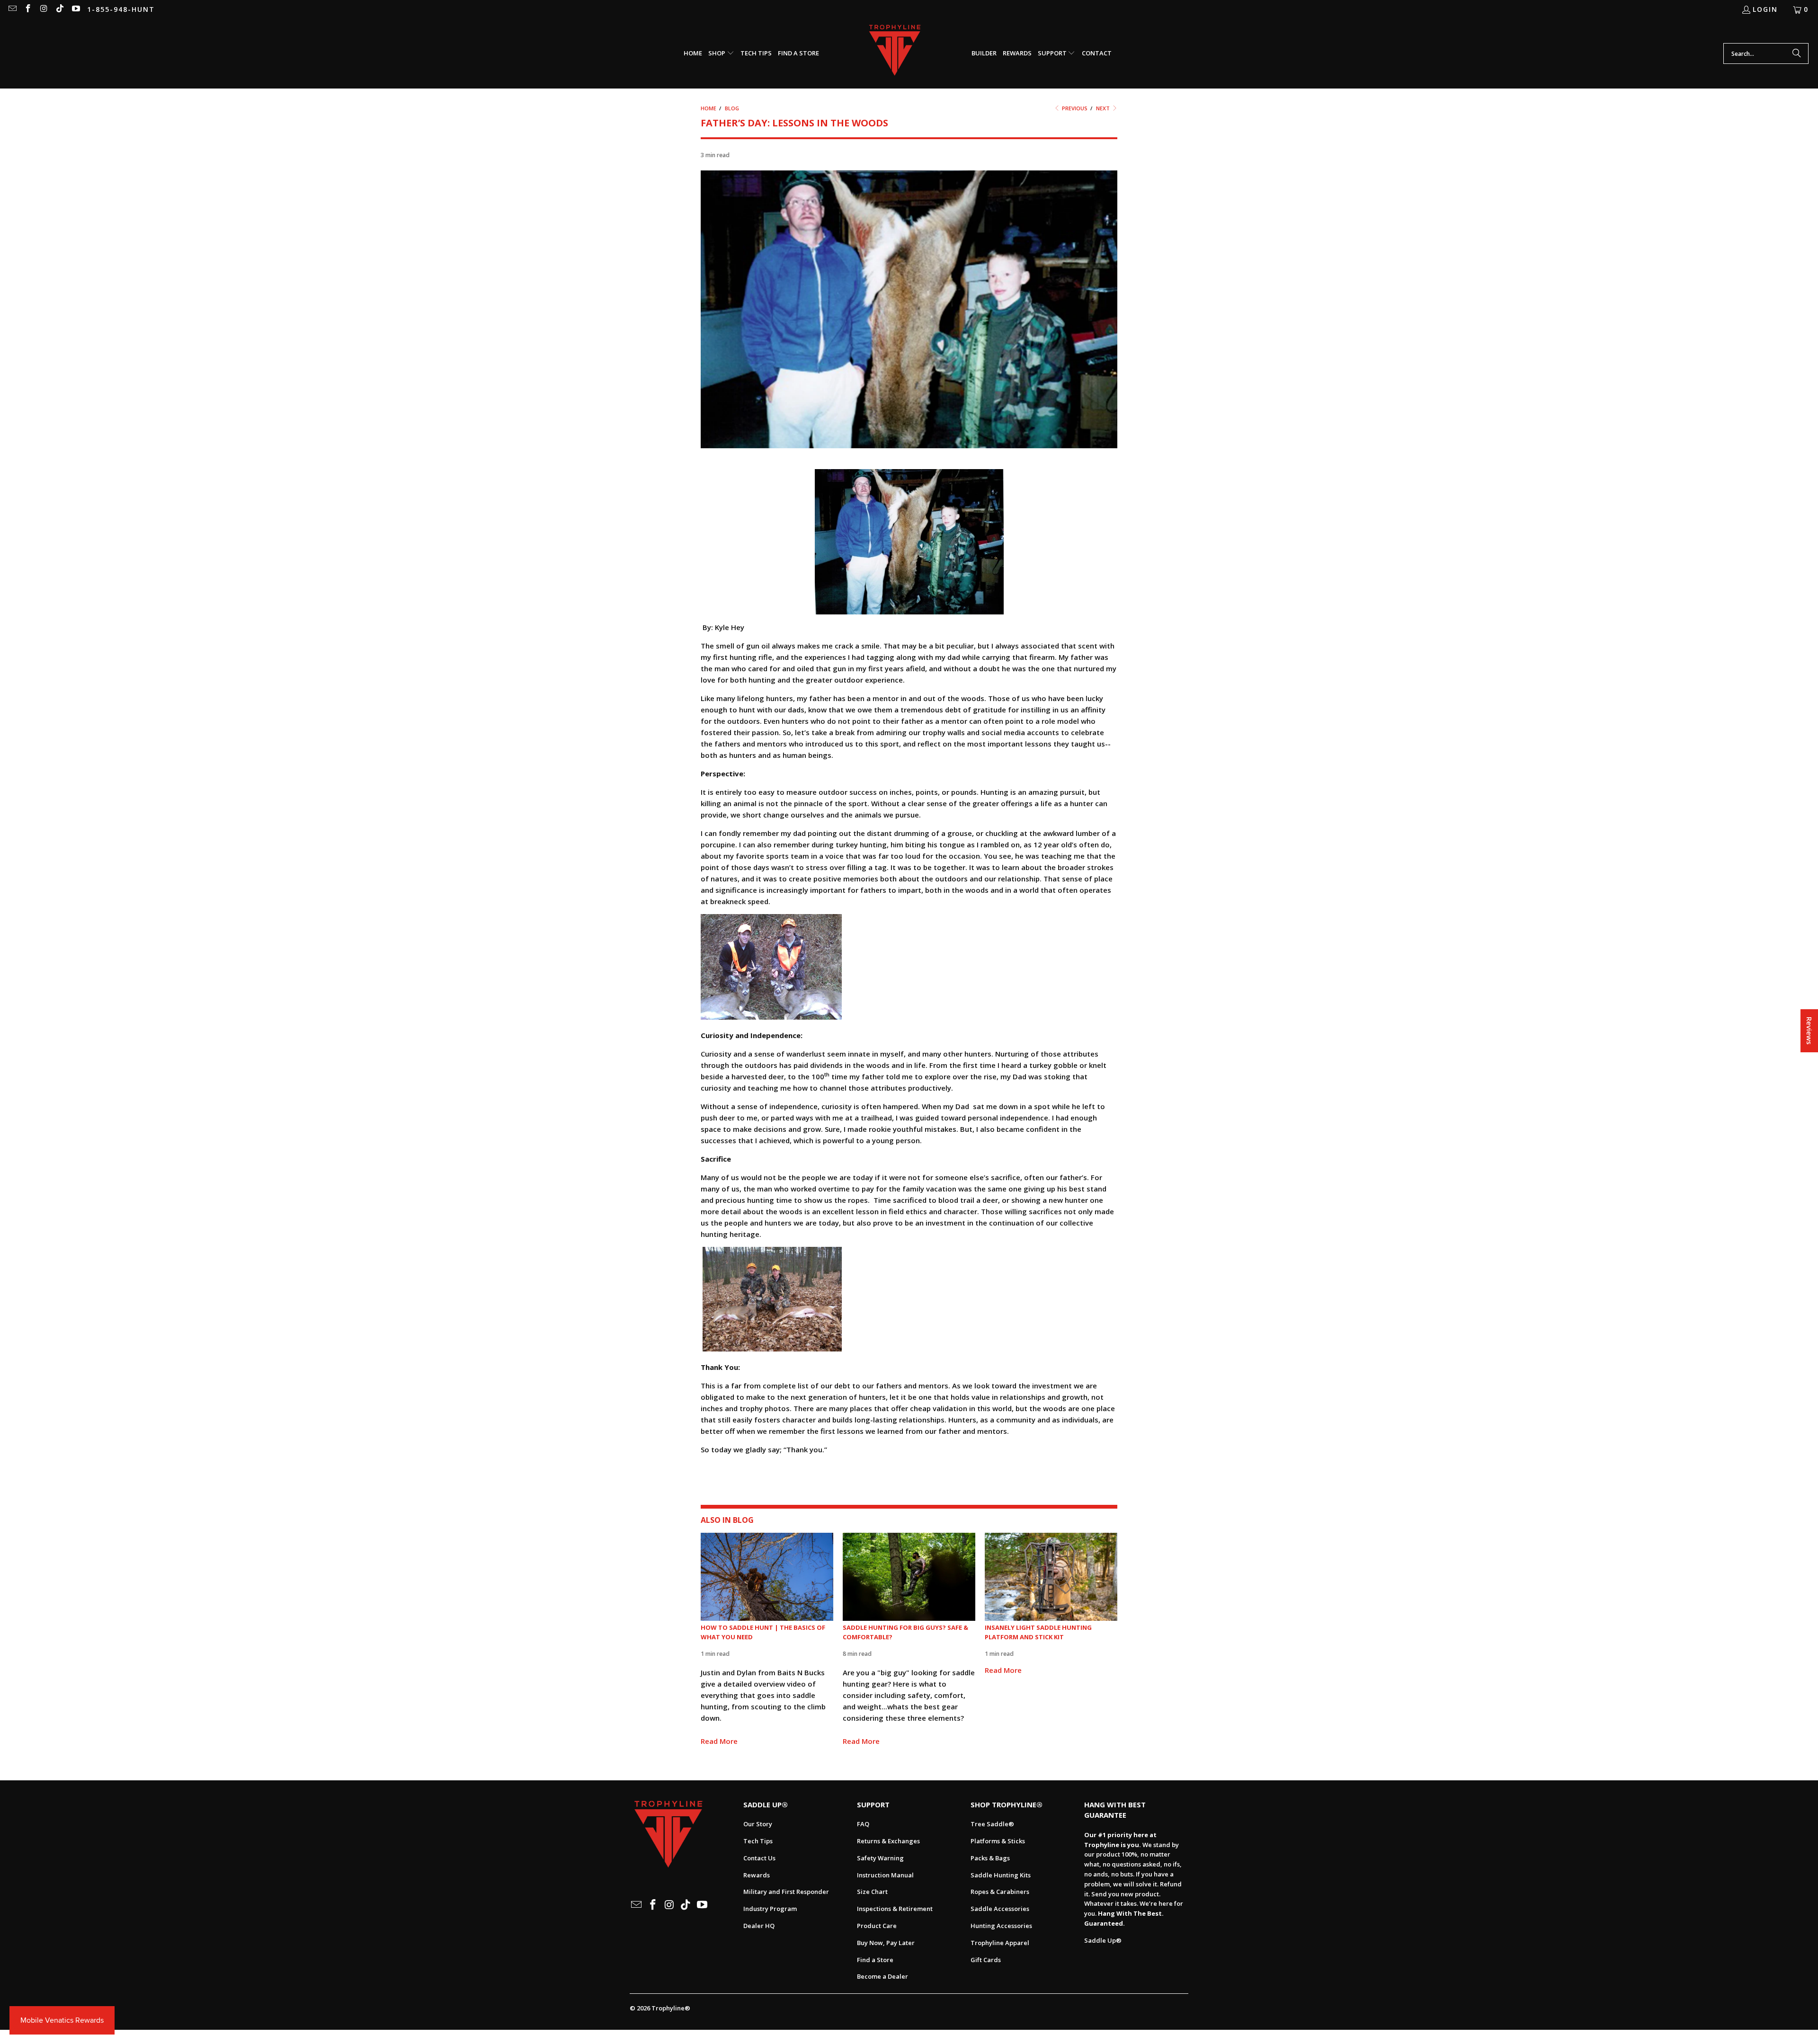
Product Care (877, 1926)
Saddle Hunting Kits (1001, 1875)
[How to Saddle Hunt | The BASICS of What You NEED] (767, 1577)
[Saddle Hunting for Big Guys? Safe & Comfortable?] (909, 1577)
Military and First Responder (786, 1892)
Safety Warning (880, 1858)
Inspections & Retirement (895, 1909)
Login (1765, 9)
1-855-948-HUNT (121, 9)
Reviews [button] (1809, 1031)
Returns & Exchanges (888, 1841)
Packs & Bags (990, 1858)
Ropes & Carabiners (1000, 1892)
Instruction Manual (885, 1875)
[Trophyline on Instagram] (44, 9)
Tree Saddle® (992, 1824)
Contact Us (759, 1858)
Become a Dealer (882, 1976)
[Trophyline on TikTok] (60, 9)
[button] (721, 53)
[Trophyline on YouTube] (75, 9)
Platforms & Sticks (998, 1841)
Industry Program (770, 1909)
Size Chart (872, 1892)
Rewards (757, 1875)
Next (1104, 108)
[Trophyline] (895, 54)
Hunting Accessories (1001, 1926)
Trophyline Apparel (1000, 1943)
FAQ (863, 1824)
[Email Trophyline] (12, 9)
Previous (1074, 108)
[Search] (1797, 53)
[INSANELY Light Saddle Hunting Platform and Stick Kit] (1051, 1577)
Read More (719, 1741)
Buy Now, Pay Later (886, 1943)
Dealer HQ (759, 1926)
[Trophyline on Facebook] (28, 9)
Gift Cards (986, 1960)
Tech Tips (758, 1841)
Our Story (758, 1824)
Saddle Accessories (1000, 1909)
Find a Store (875, 1960)
